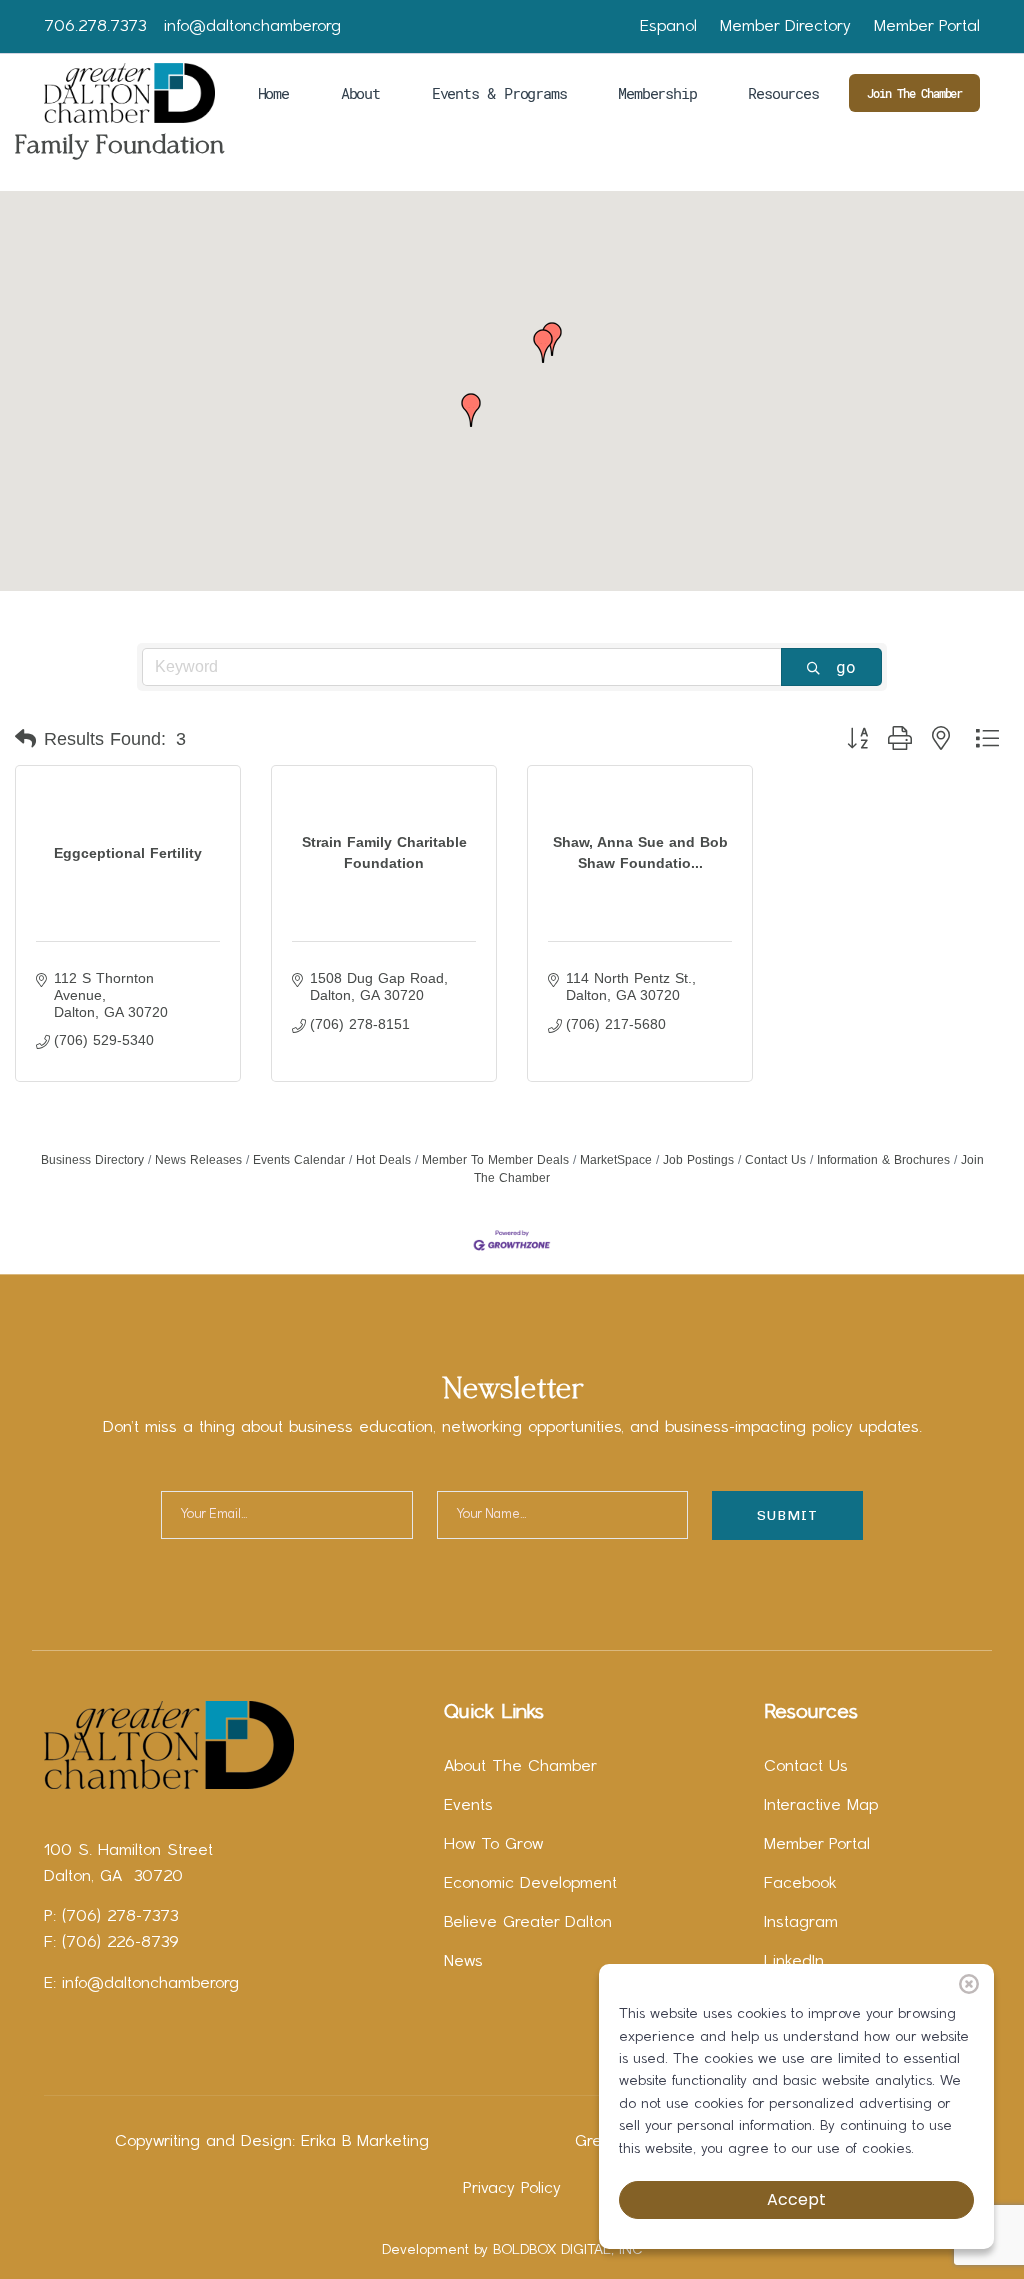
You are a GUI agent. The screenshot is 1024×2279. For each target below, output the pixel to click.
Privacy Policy (512, 2189)
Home (273, 93)
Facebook (800, 1884)
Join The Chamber (914, 93)
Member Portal (927, 27)
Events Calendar (299, 1160)
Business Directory (92, 1160)
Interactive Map (821, 1806)
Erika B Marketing (365, 2142)
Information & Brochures (883, 1160)
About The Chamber (520, 1767)
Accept (796, 2199)
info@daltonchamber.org (252, 27)
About (360, 93)
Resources (783, 93)
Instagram (801, 1923)
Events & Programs (499, 93)
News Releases (198, 1160)
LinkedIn (794, 1962)
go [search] (846, 666)
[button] (471, 410)
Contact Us (775, 1160)
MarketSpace (616, 1160)
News (463, 1962)
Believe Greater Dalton (528, 1923)
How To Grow (493, 1845)
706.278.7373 (95, 27)
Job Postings (698, 1160)
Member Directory (785, 27)
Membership (657, 93)
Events (468, 1806)
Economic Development (530, 1884)
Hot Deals (383, 1160)
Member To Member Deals (495, 1160)
